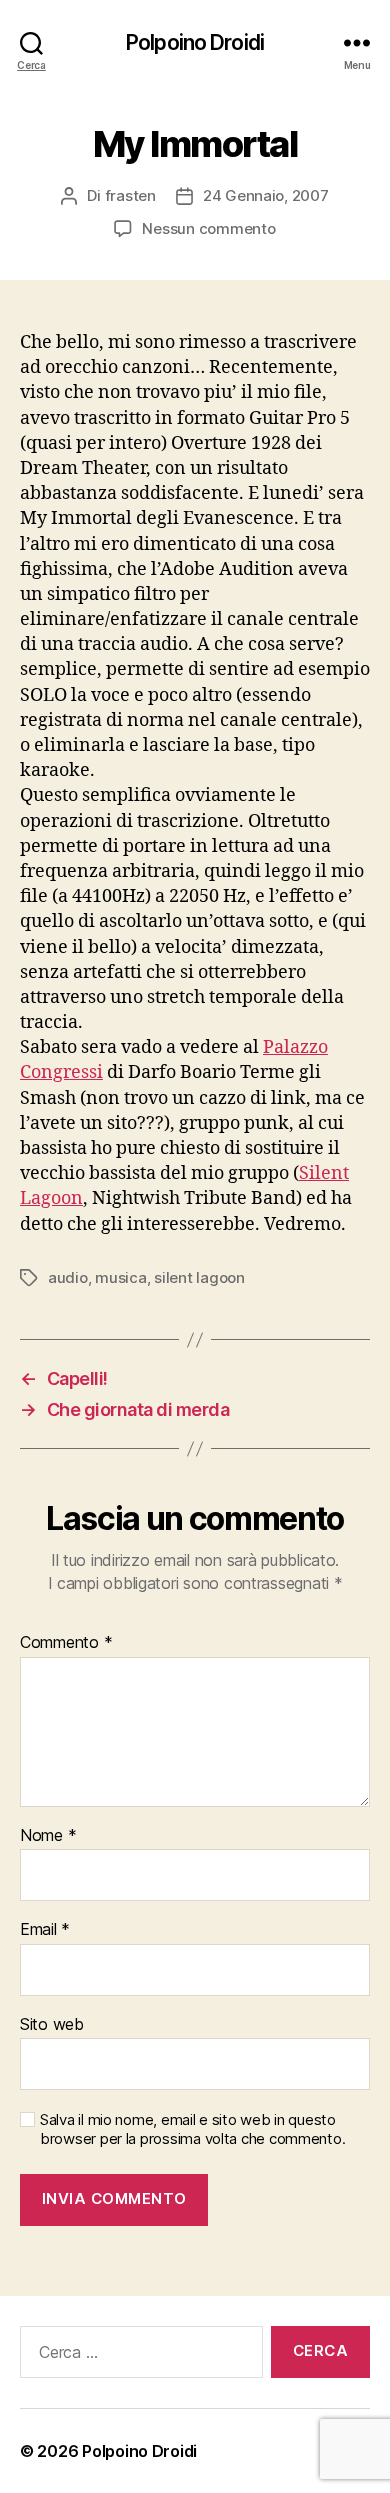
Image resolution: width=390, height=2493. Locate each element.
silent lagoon (199, 1277)
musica (120, 1277)
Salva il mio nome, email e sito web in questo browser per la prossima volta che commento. (192, 2129)
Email (45, 1930)
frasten (130, 195)
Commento (66, 1643)
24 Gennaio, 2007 (266, 195)
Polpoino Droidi (195, 42)
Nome (48, 1836)
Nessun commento (208, 228)
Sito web (52, 2025)
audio (68, 1277)
